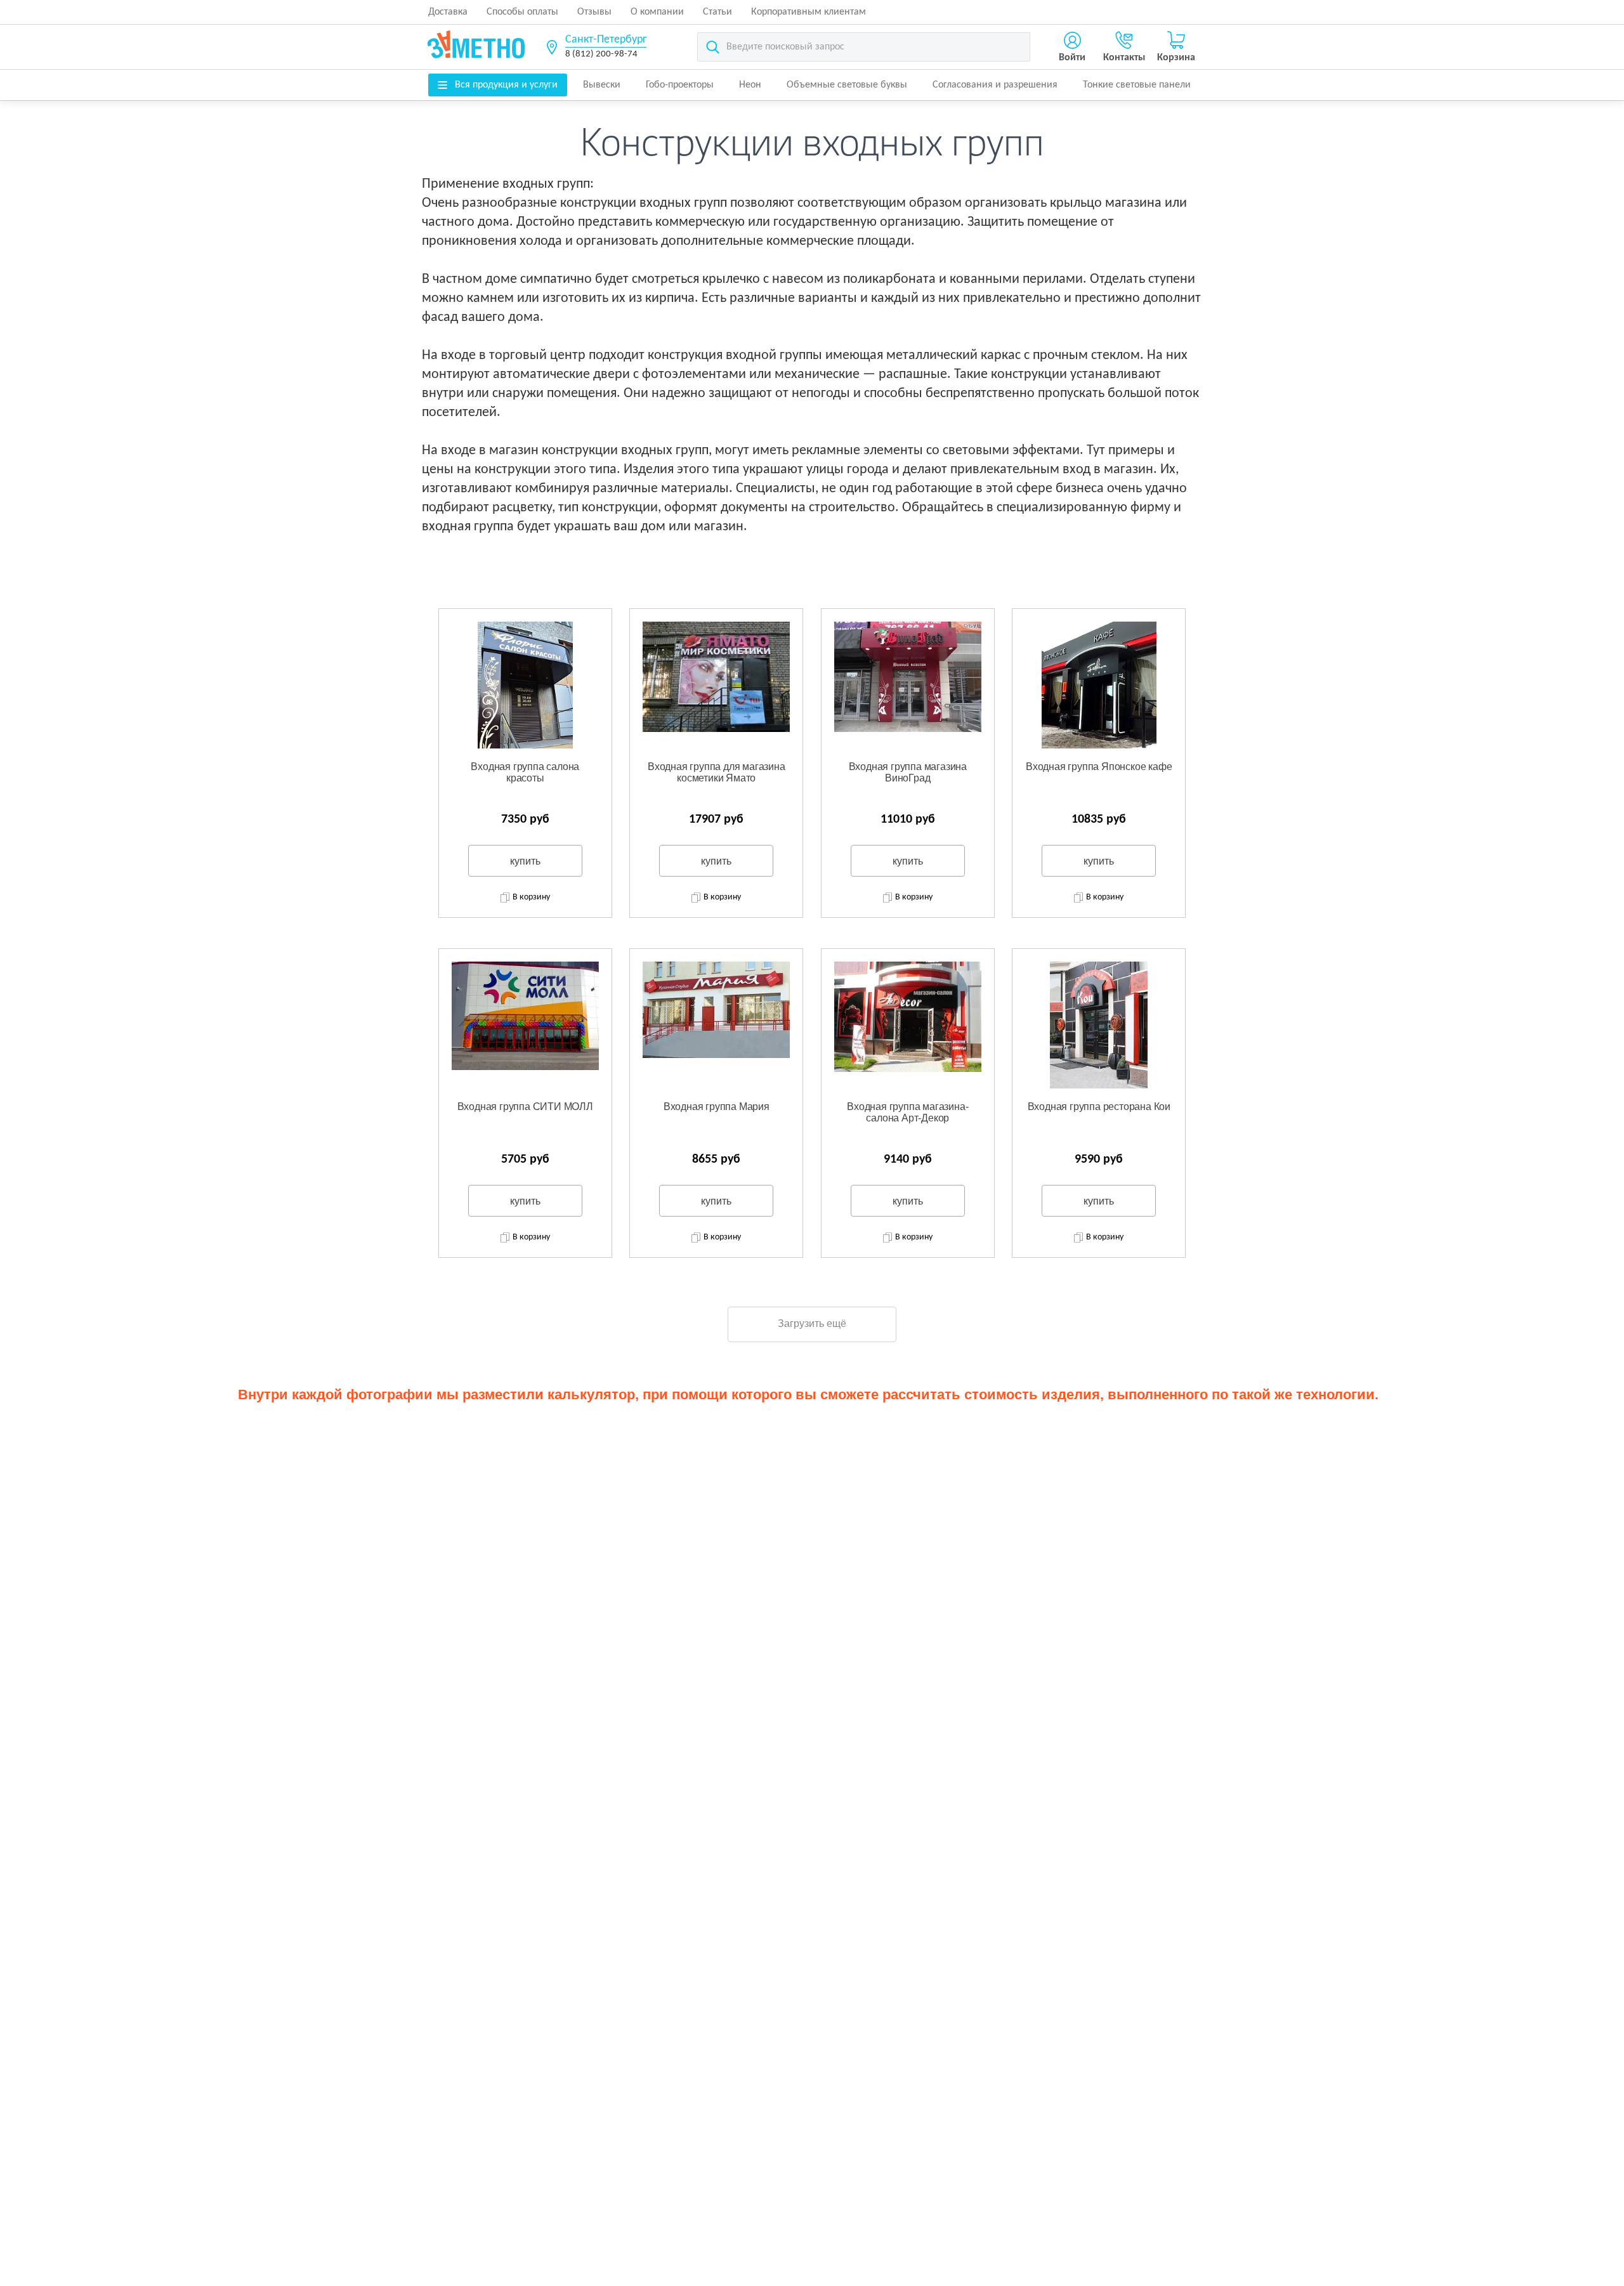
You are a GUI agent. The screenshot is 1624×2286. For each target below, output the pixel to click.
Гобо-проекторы (680, 85)
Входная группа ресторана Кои (1099, 1107)
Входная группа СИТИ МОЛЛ (525, 1107)
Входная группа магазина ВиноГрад (908, 772)
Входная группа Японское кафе (1099, 767)
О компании (657, 12)
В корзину (531, 897)
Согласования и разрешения (995, 85)
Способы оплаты (522, 12)
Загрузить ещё (812, 1323)
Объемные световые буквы (847, 85)
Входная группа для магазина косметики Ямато (717, 772)
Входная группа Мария (717, 1107)
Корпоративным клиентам (809, 12)
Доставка (448, 12)
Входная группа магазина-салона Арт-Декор (907, 1112)
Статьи (717, 12)
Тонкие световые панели (1137, 85)
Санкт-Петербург (606, 40)
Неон (750, 85)
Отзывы (594, 12)
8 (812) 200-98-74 (601, 54)
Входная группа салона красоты (525, 772)
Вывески (602, 85)
